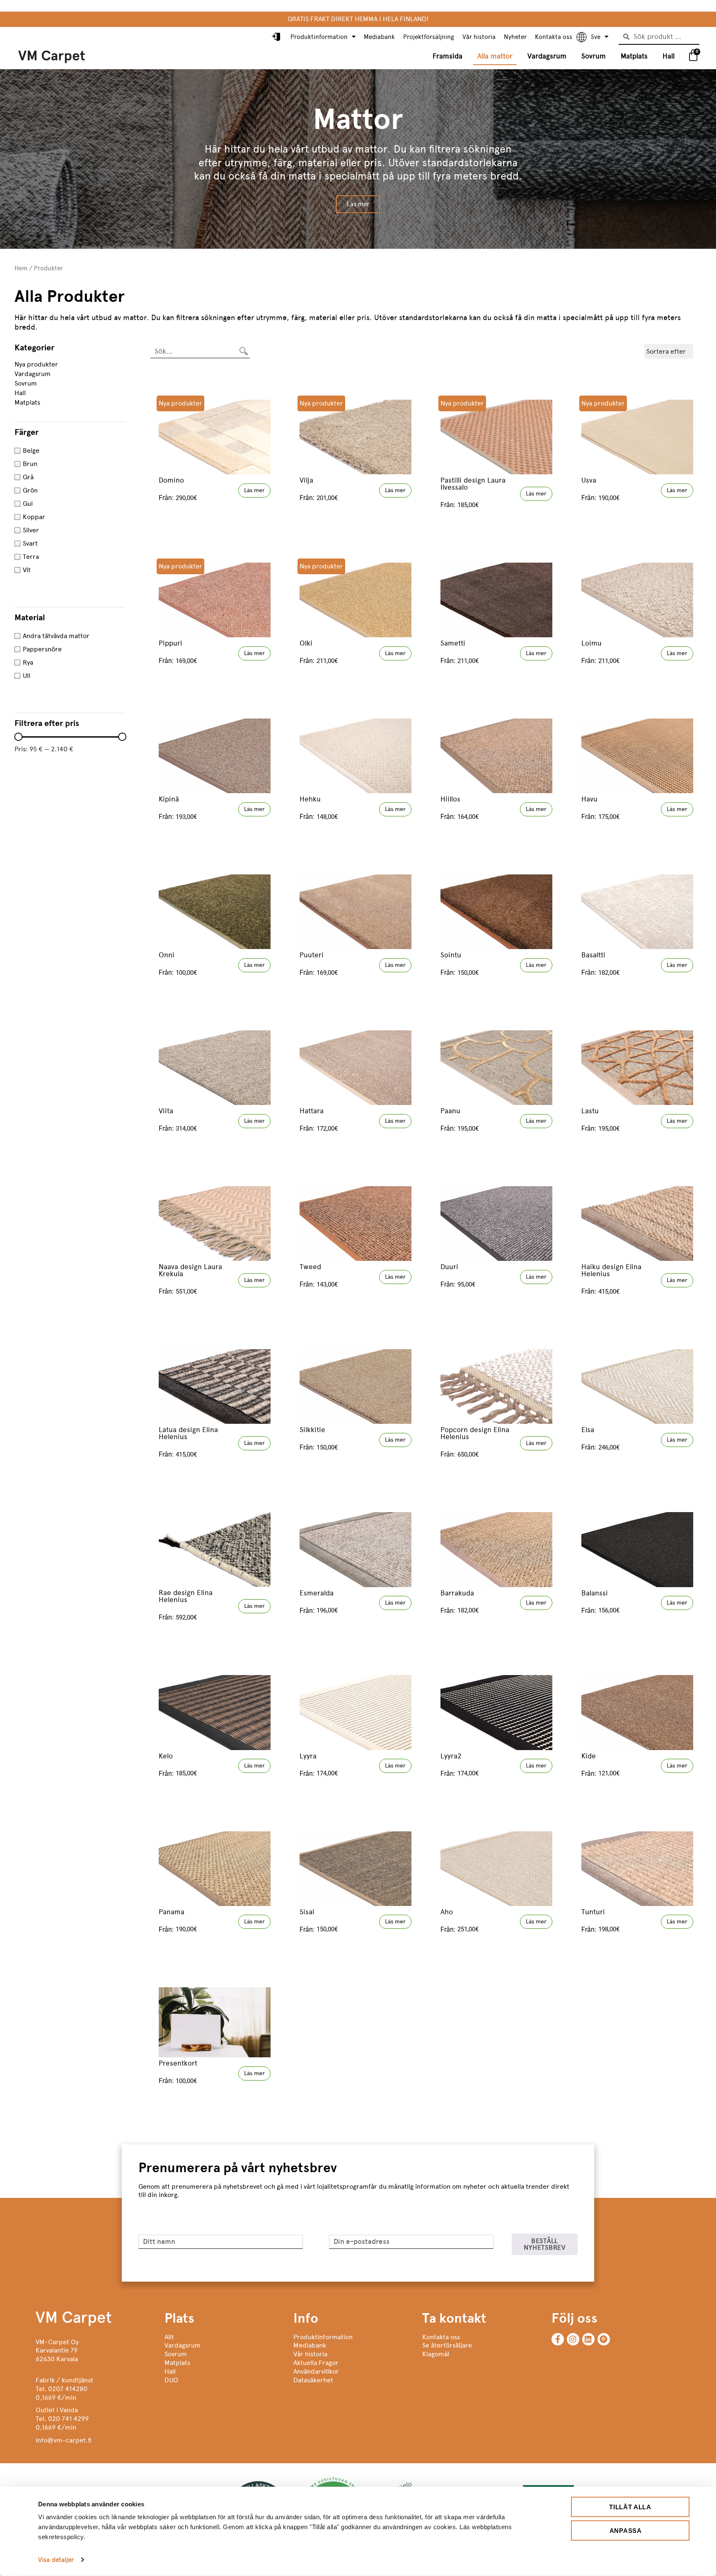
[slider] (18, 737)
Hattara (312, 1111)
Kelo (166, 1756)
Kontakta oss (554, 37)
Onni (167, 955)
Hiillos (450, 799)
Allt (169, 2337)
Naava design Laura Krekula (190, 1270)
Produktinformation (319, 37)
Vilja (306, 480)
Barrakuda (457, 1593)
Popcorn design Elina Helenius (475, 1433)
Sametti (453, 643)
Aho (447, 1912)
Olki (306, 643)
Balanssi (595, 1593)
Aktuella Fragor (316, 2363)
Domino (171, 480)
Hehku (310, 799)
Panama (172, 1912)
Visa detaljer (56, 2560)
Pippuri (171, 643)
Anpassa (626, 2530)
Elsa (588, 1430)
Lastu (590, 1111)
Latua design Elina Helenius (188, 1433)
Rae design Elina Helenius (186, 1596)
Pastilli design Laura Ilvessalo (473, 484)
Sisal (307, 1912)
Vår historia (479, 37)
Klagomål (436, 2354)
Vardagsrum (547, 56)
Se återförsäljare (447, 2345)
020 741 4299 (68, 2419)
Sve (596, 37)
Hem (21, 268)
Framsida (447, 56)
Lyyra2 (451, 1756)
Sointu (451, 955)
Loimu (591, 643)
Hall (669, 56)
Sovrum (594, 56)
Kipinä (169, 799)
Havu (589, 799)
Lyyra (308, 1756)
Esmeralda (317, 1593)
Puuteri (312, 955)
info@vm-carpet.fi (64, 2440)
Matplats (634, 56)
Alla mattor (495, 56)
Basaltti (593, 955)
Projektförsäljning (429, 37)
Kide (589, 1756)
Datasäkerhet (313, 2380)
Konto (277, 37)
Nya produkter (36, 364)
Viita (166, 1111)
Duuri (449, 1267)
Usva (589, 480)
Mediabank (379, 37)
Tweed (310, 1267)
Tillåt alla (630, 2507)
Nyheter (515, 37)
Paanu (450, 1111)
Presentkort (178, 2063)
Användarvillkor (316, 2371)
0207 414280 (68, 2389)
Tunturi (593, 1912)
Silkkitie (312, 1430)
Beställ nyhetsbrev (545, 2244)
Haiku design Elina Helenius (611, 1270)
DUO (171, 2380)
